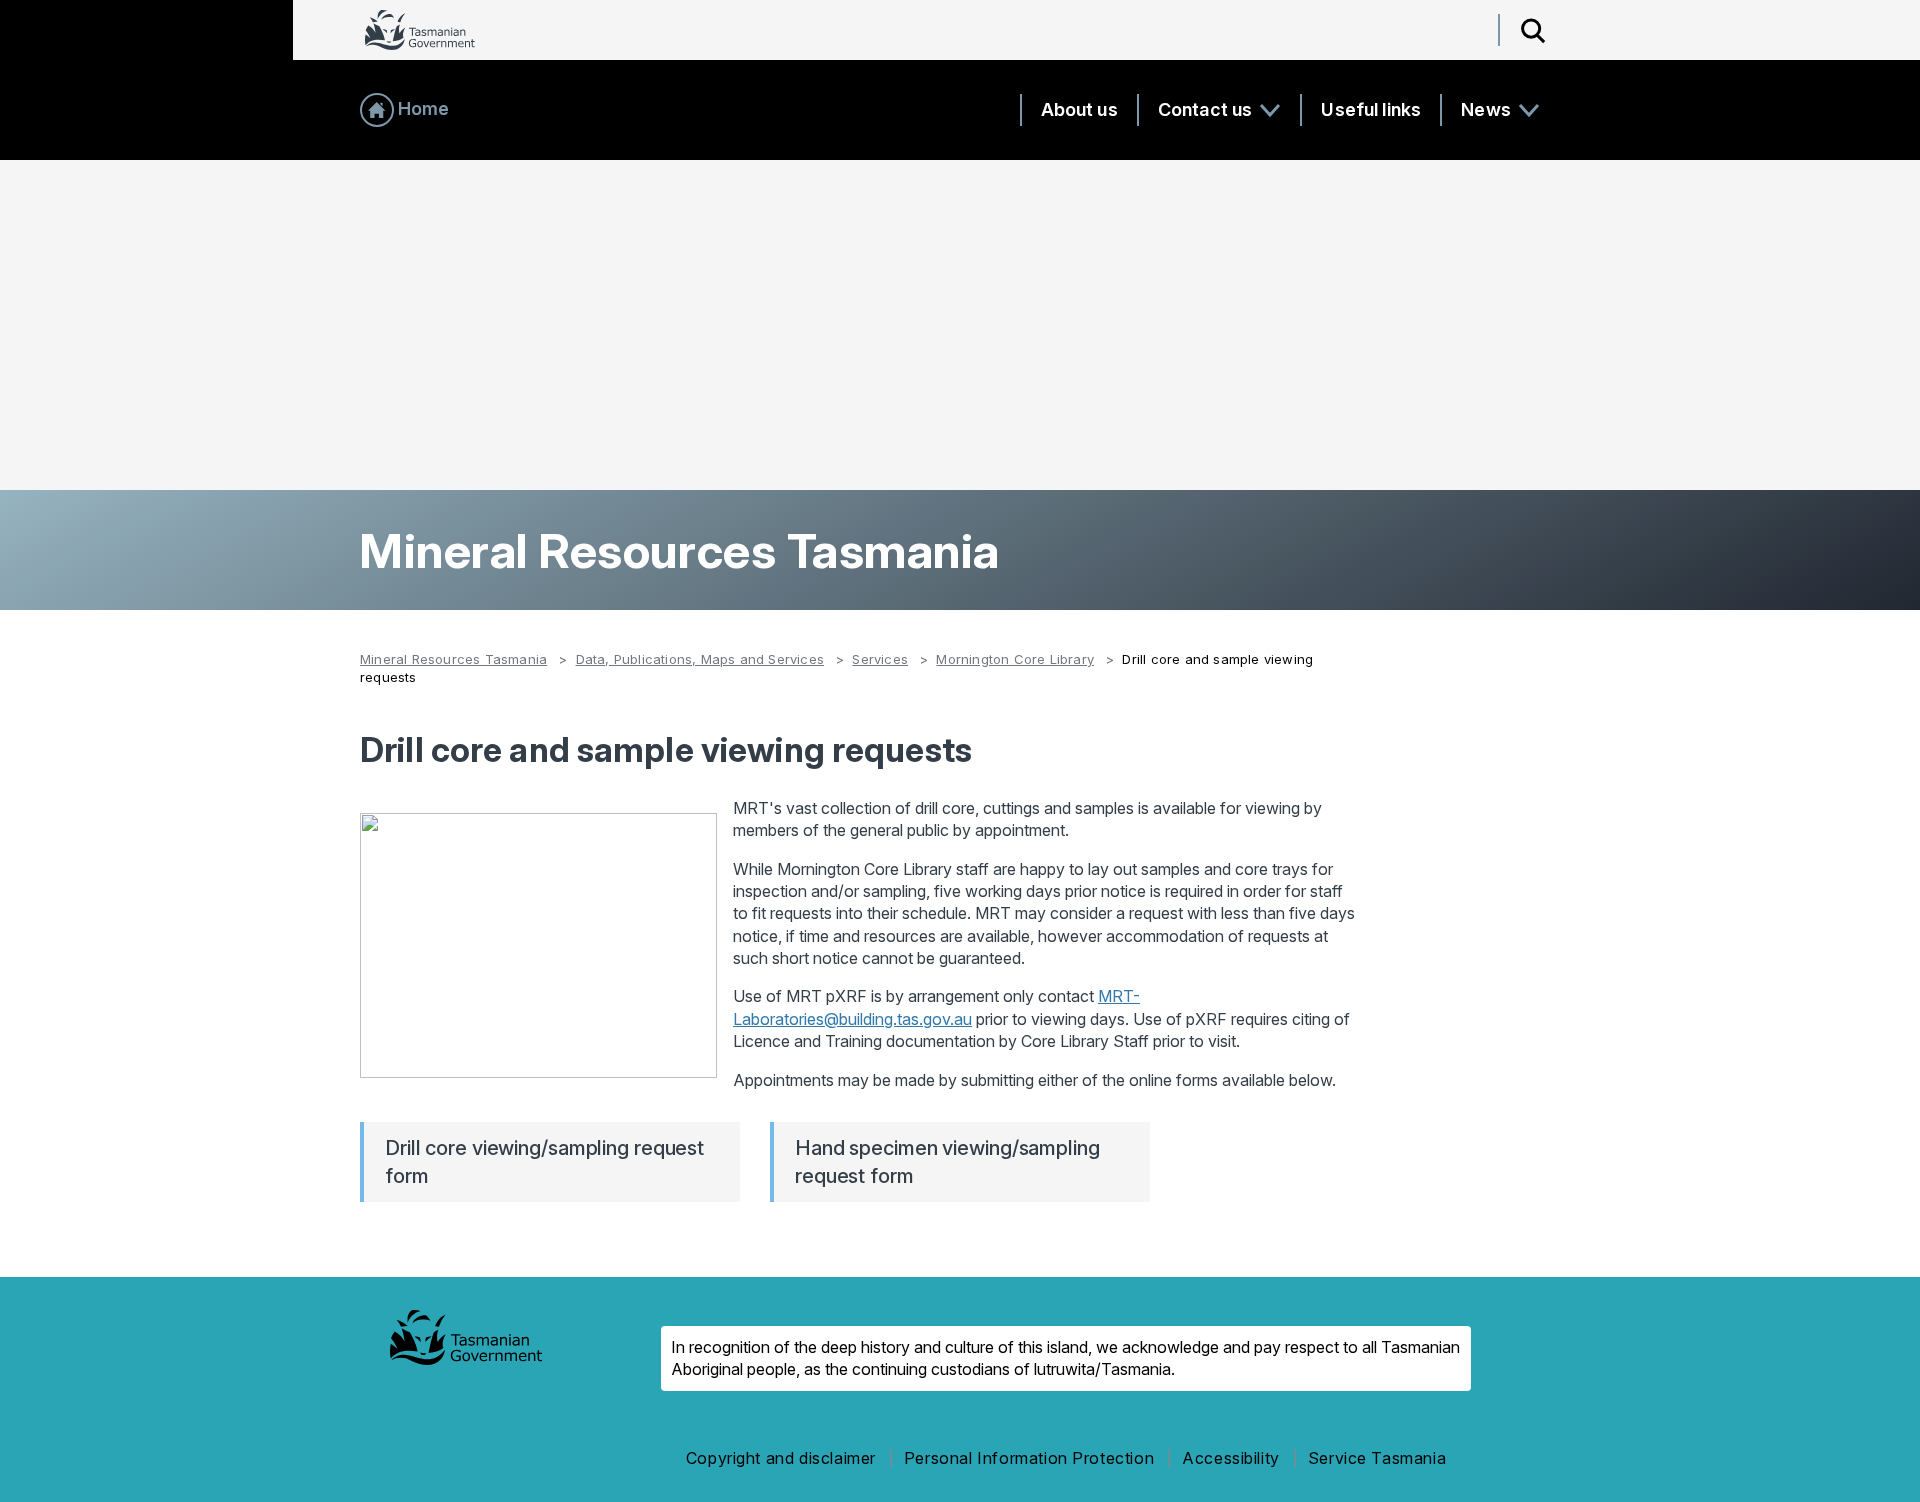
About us (1079, 109)
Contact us (1207, 109)
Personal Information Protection (1029, 1458)
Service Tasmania (1377, 1458)
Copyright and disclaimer (781, 1458)
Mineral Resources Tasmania (453, 659)
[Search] (1533, 30)
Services (880, 659)
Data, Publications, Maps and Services (700, 659)
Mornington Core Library (1015, 659)
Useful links (1371, 109)
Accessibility (1231, 1458)
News (1488, 109)
